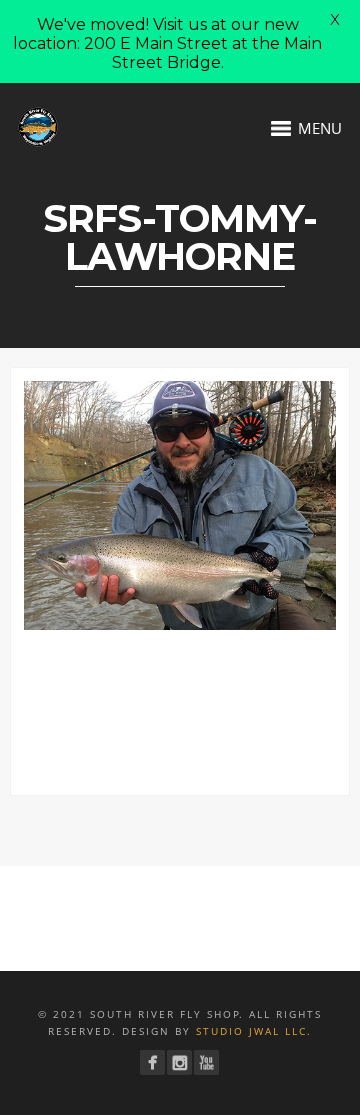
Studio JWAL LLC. (254, 1031)
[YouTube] (206, 1062)
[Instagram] (179, 1062)
